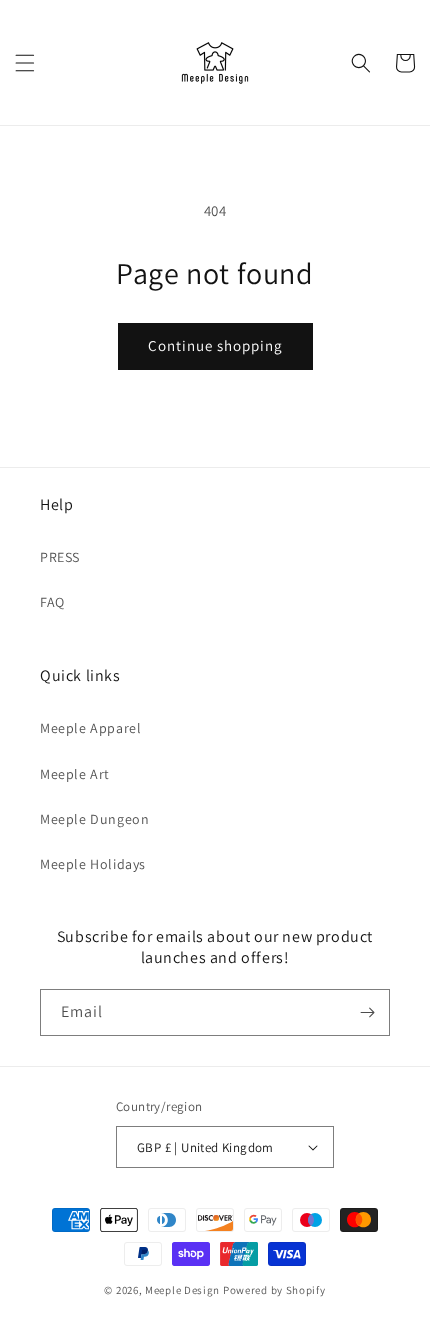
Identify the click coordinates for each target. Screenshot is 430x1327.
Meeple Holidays (93, 864)
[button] (25, 63)
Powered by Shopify (274, 1290)
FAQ (52, 602)
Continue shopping (215, 345)
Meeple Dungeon (94, 819)
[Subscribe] (367, 1012)
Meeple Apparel (90, 728)
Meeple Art (75, 774)
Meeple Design (182, 1290)
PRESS (60, 557)
